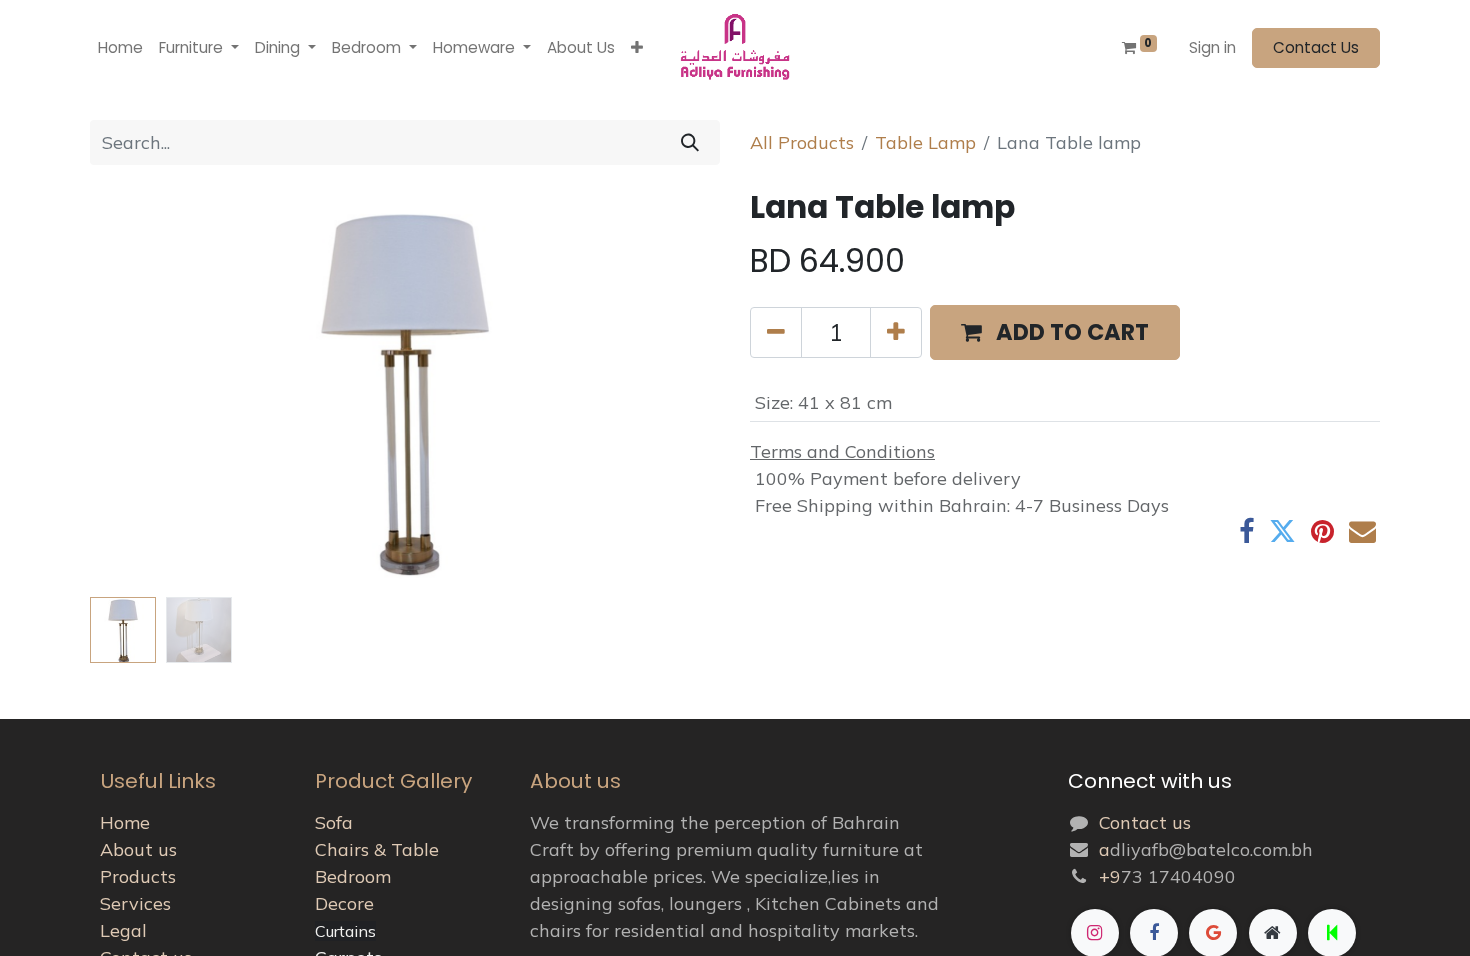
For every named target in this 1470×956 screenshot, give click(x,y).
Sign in (1212, 47)
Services (135, 903)
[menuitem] (120, 48)
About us (138, 849)
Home (125, 822)
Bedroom (353, 876)
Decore (344, 903)
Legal (123, 930)
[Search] (690, 142)
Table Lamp (925, 142)
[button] (637, 48)
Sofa (334, 822)
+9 (1110, 876)
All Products (802, 142)
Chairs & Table (377, 849)
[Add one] (896, 333)
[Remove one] (776, 333)
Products (138, 876)
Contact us (1145, 822)
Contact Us (1316, 47)
